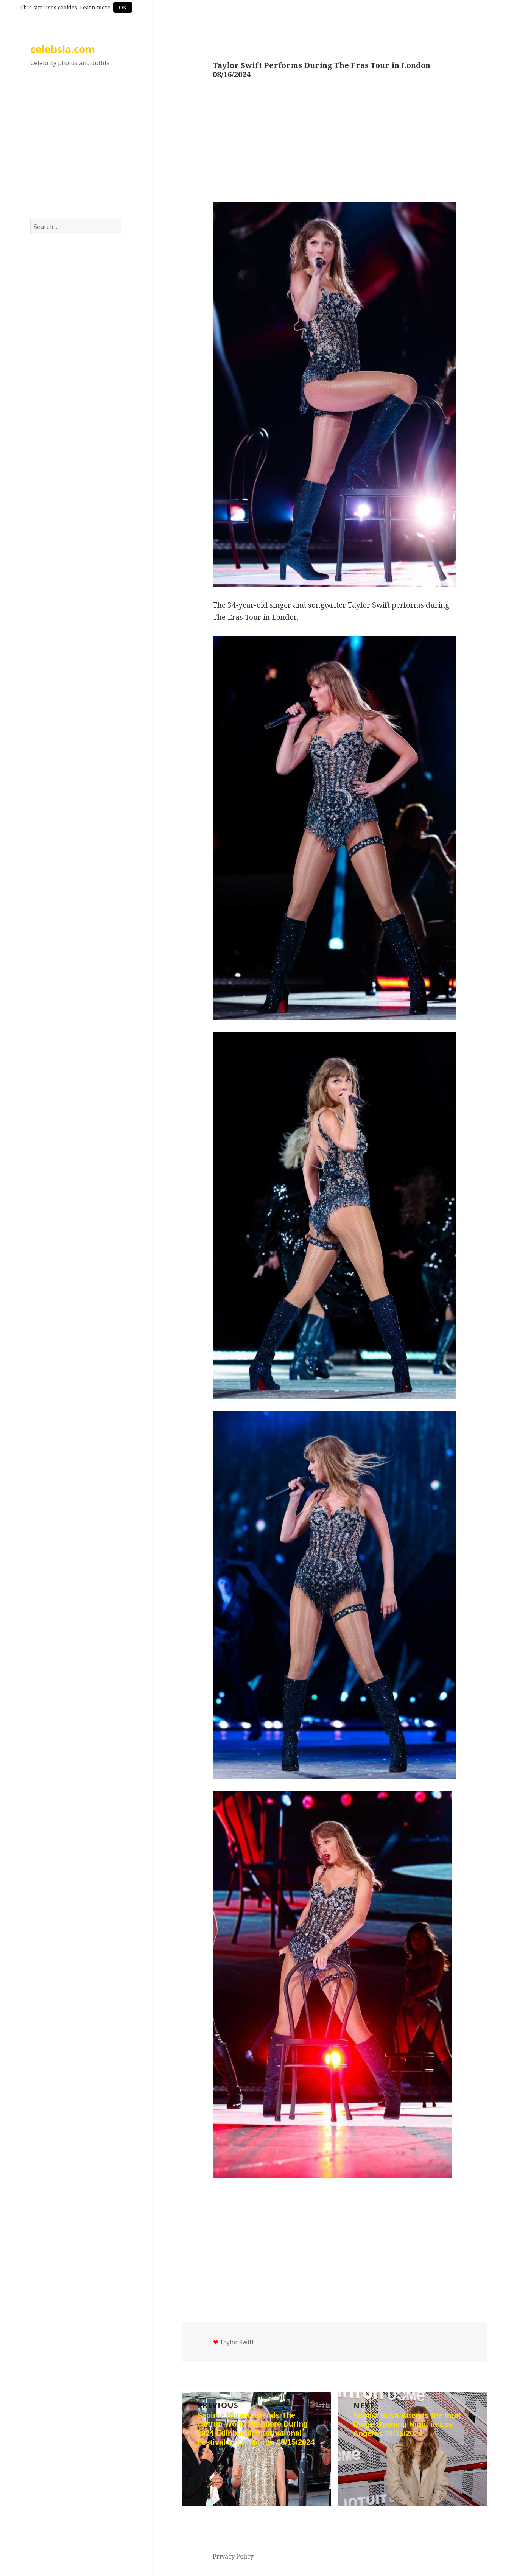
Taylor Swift (237, 2342)
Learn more (95, 7)
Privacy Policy (233, 2556)
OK (123, 7)
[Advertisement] (76, 151)
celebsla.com (63, 49)
